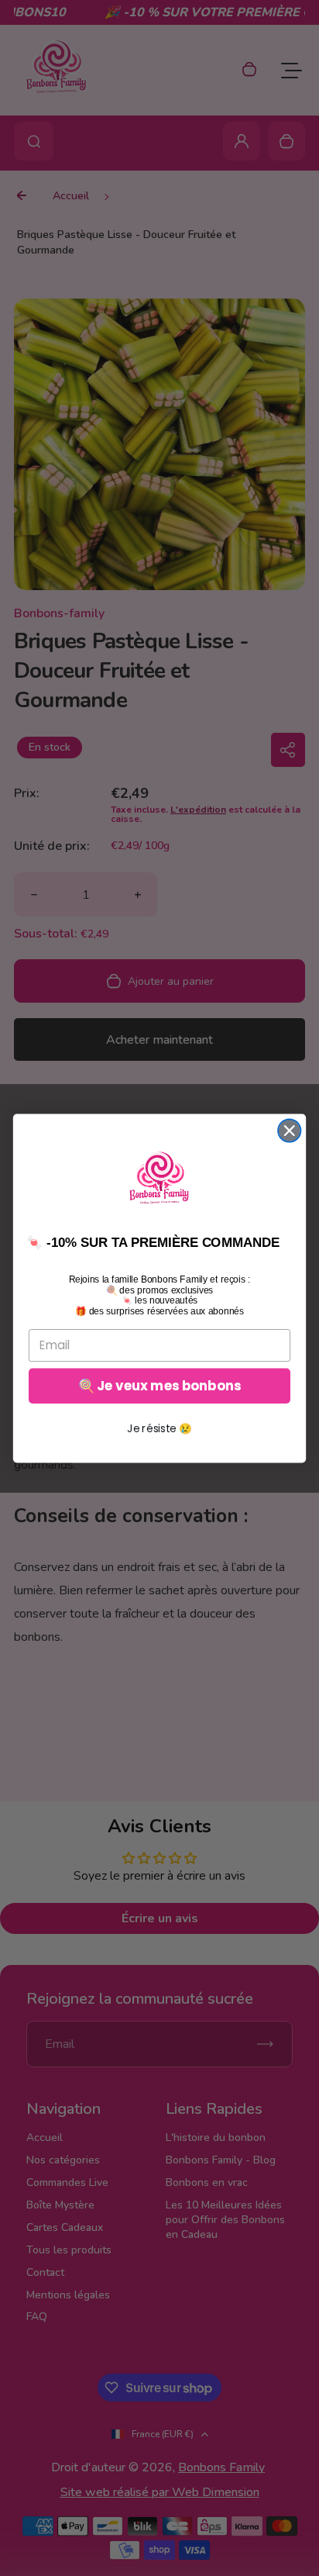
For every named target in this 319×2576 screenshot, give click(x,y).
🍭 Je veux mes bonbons (159, 1386)
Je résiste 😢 (159, 1428)
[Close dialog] (289, 1130)
